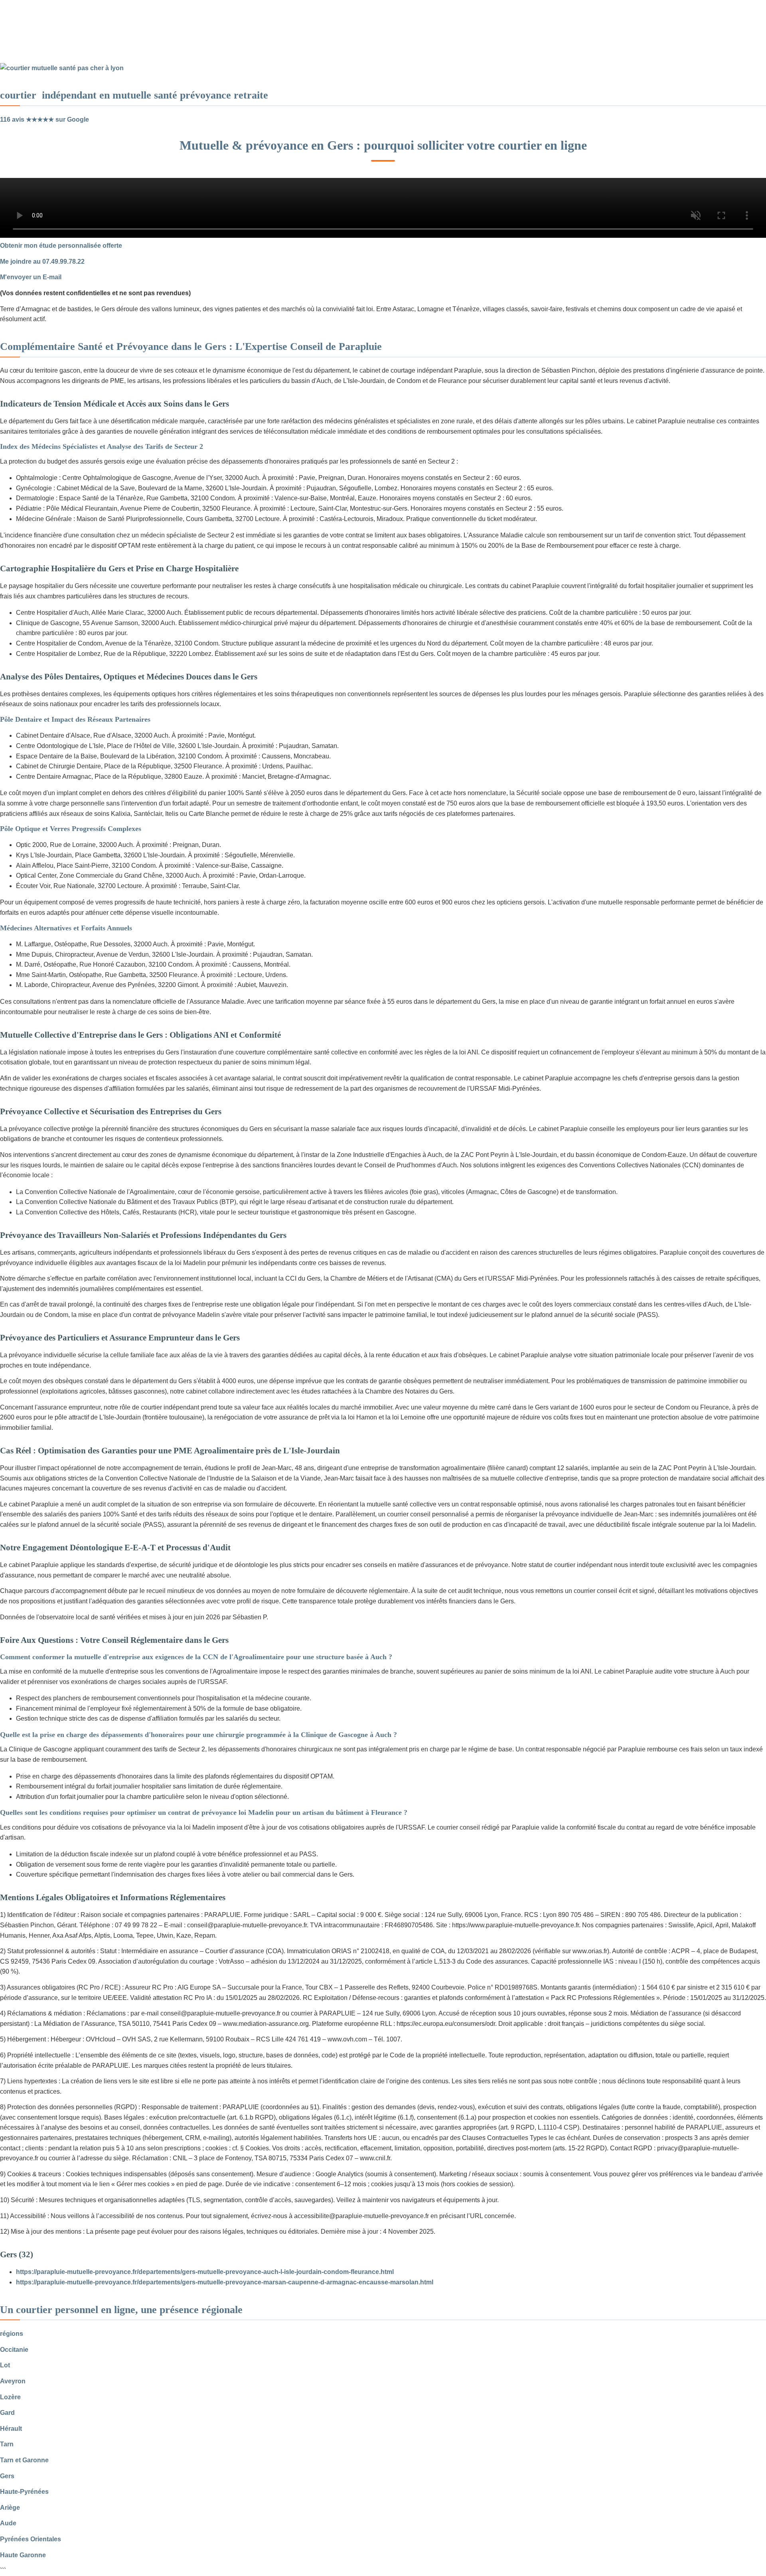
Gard (7, 2413)
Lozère (10, 2397)
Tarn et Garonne (24, 2460)
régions (12, 2334)
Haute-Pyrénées (24, 2492)
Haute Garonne (23, 2555)
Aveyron (13, 2381)
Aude (8, 2523)
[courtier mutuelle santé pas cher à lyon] (62, 68)
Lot (5, 2365)
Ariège (10, 2508)
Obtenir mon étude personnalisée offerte (61, 246)
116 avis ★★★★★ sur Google (44, 119)
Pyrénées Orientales (31, 2539)
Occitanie (14, 2350)
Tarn (7, 2444)
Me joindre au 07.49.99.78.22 (42, 262)
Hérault (11, 2429)
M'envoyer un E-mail (31, 277)
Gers (7, 2476)
